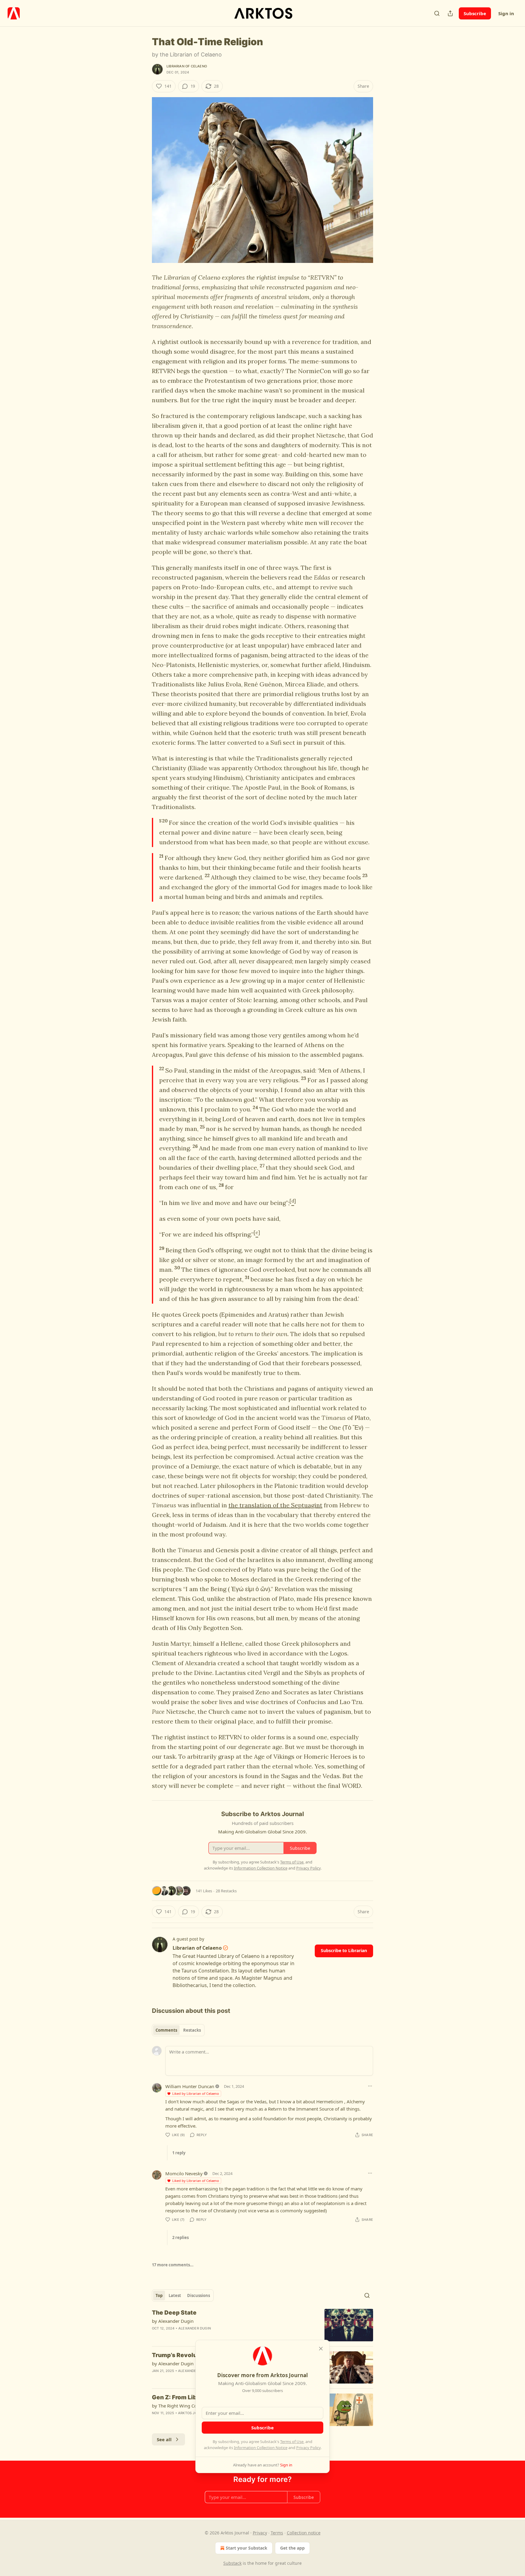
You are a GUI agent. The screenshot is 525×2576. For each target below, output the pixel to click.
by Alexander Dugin (173, 2321)
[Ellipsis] (370, 2086)
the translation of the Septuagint (275, 1505)
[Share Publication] (450, 13)
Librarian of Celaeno (187, 66)
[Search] (437, 13)
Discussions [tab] (199, 2295)
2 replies (180, 2237)
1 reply (179, 2153)
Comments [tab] (166, 2030)
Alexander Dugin (195, 2328)
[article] (262, 2325)
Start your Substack (247, 2548)
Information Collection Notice (261, 2448)
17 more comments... (173, 2265)
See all (164, 2439)
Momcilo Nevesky (184, 2173)
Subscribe (475, 13)
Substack (232, 2563)
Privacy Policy (308, 2448)
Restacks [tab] (192, 2030)
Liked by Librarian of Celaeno (196, 2093)
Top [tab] (159, 2295)
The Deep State (174, 2313)
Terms (277, 2533)
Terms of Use (292, 2442)
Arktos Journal (193, 2413)
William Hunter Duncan (190, 2086)
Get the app (292, 2548)
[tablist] (178, 2030)
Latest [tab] (175, 2295)
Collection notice (304, 2533)
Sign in (506, 13)
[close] (321, 2349)
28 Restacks (226, 1891)
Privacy (260, 2533)
